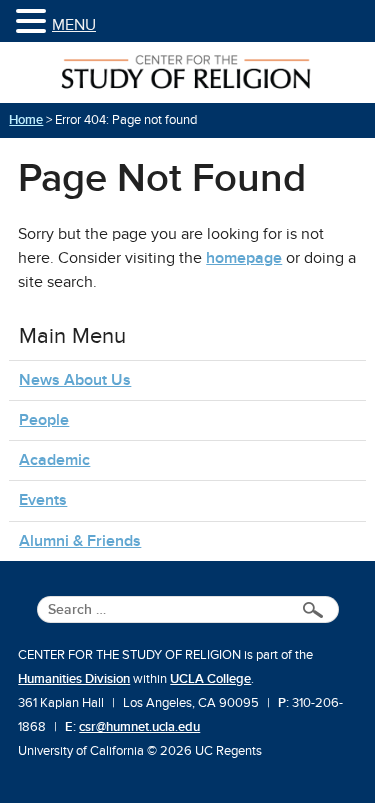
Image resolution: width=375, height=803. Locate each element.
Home (26, 120)
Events (43, 500)
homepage (244, 258)
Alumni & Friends (80, 541)
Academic (54, 460)
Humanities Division (74, 679)
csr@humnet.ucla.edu (139, 727)
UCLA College (210, 679)
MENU (74, 25)
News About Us (75, 380)
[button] (34, 22)
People (44, 420)
